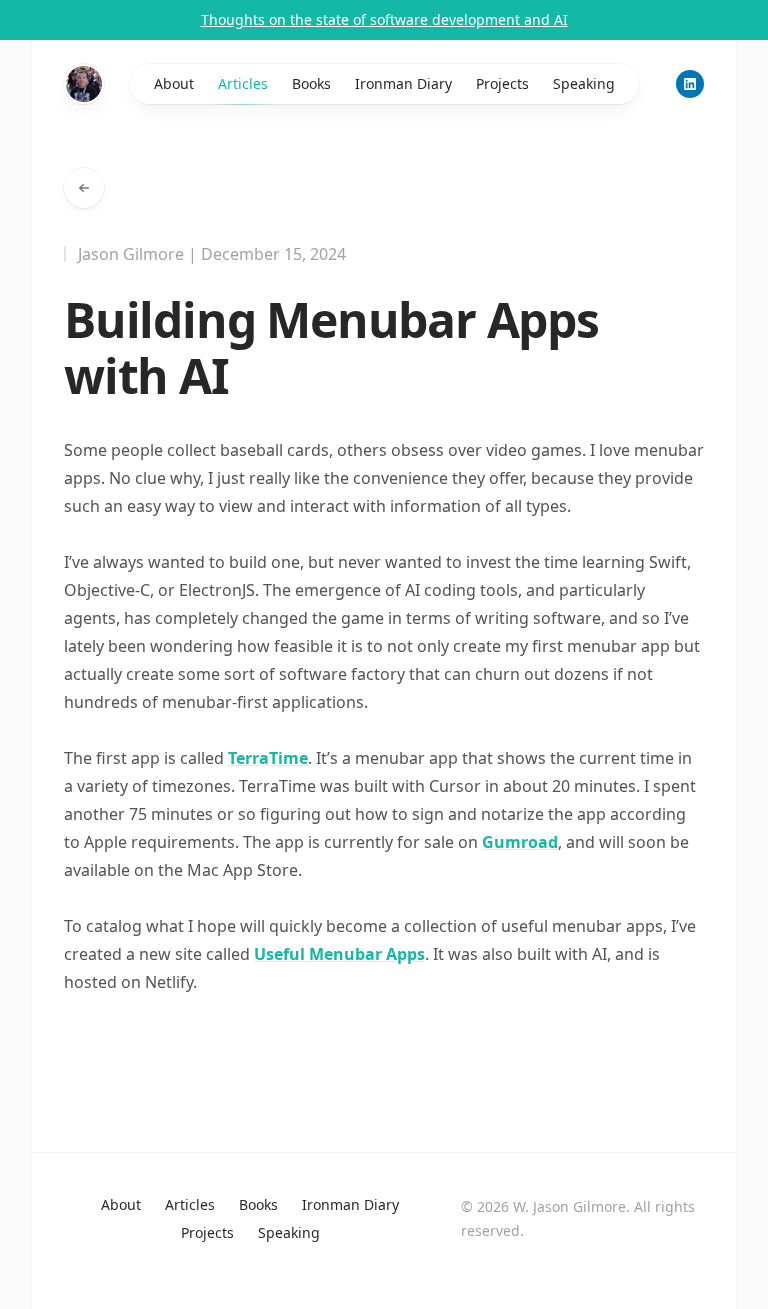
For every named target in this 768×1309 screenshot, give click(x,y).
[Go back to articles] (84, 188)
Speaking (584, 83)
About (174, 83)
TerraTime (268, 758)
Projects (502, 83)
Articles (243, 83)
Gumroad (520, 842)
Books (311, 83)
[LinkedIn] (690, 84)
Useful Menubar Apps (339, 954)
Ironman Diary (403, 83)
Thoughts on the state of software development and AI (384, 19)
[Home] (84, 84)
